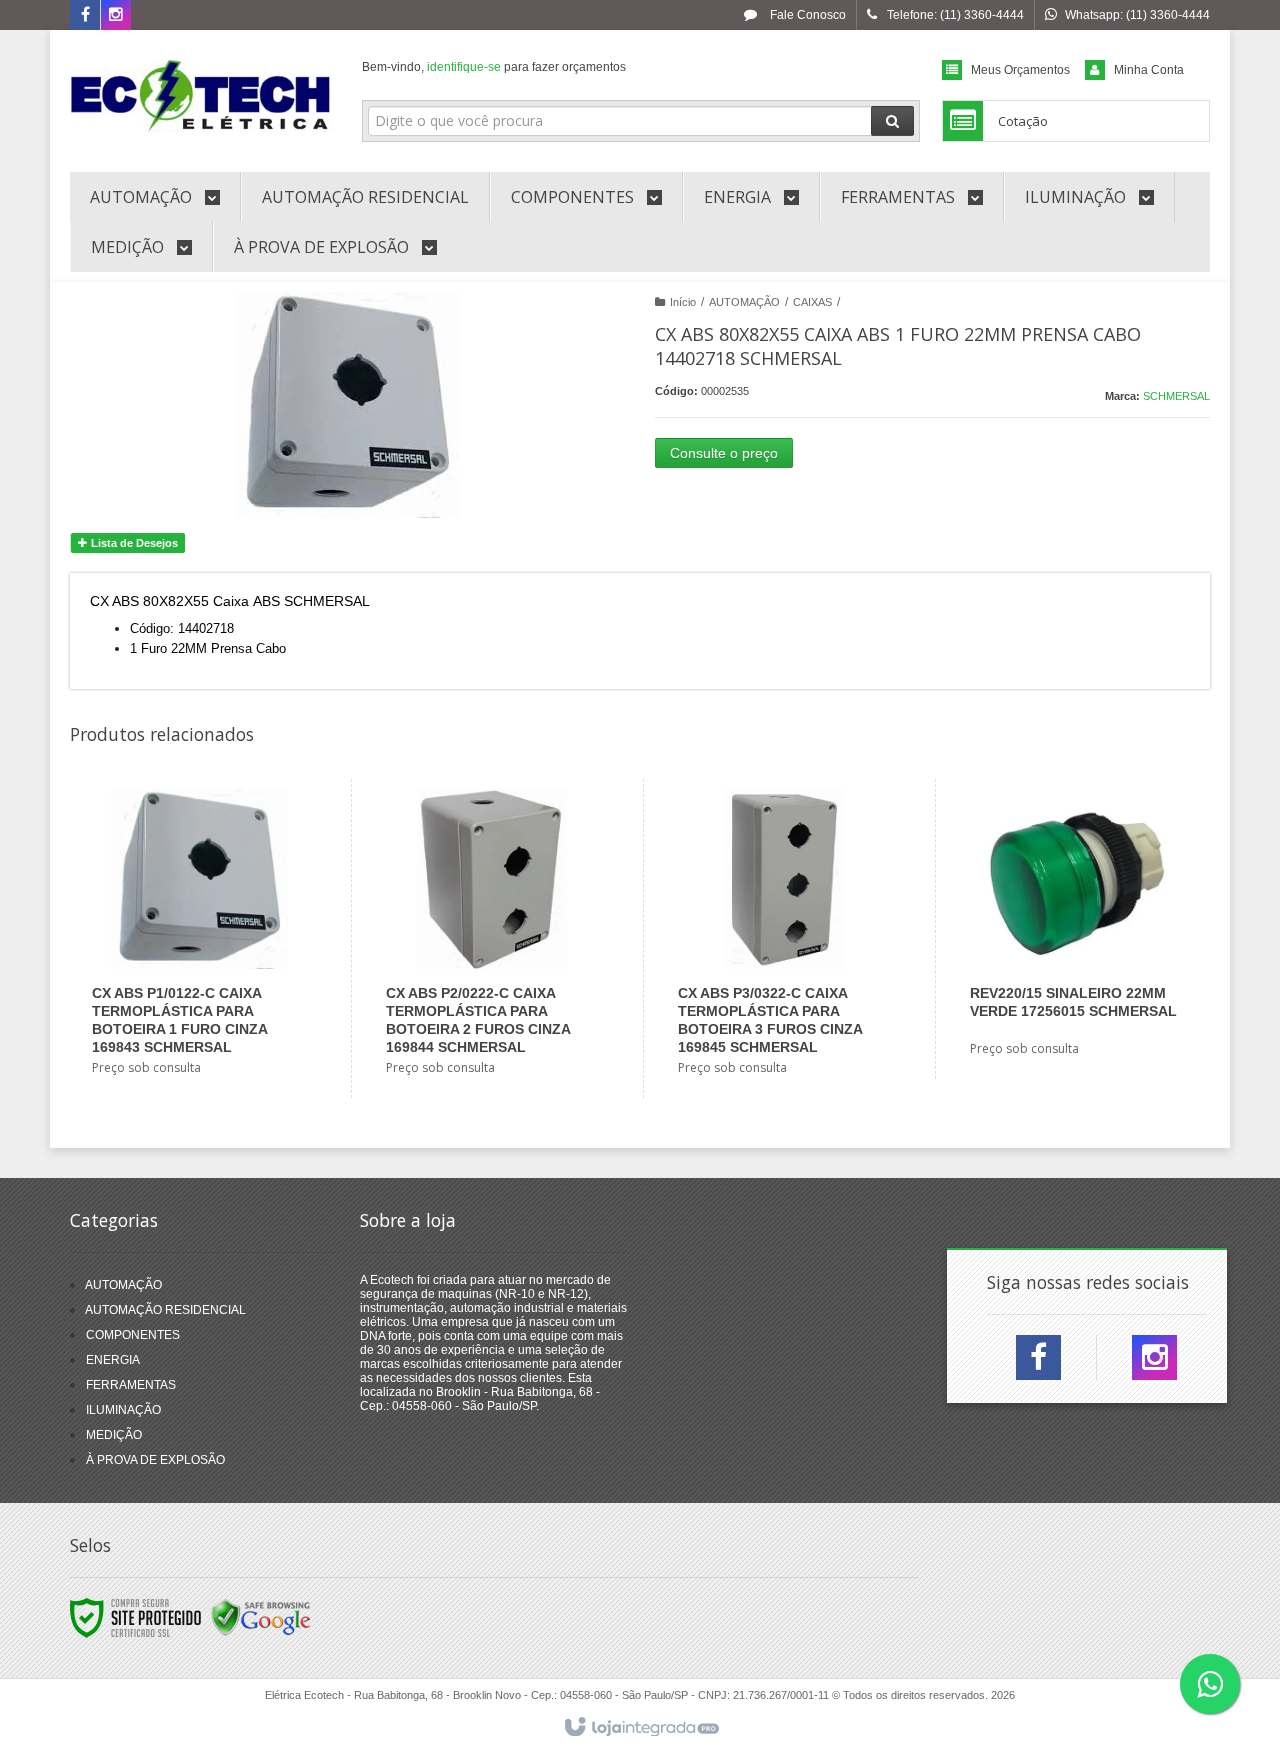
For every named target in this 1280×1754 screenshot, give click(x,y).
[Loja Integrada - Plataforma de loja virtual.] (640, 1728)
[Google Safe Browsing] (261, 1617)
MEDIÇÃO (114, 1435)
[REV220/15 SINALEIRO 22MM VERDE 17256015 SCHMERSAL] (1076, 929)
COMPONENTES (133, 1335)
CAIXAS (812, 302)
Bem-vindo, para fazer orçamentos (494, 67)
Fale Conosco (806, 15)
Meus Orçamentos (1020, 70)
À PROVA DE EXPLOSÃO (155, 1460)
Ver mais (211, 1008)
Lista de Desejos (133, 543)
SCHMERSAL (1176, 396)
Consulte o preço (724, 453)
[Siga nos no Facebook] (85, 16)
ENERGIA (113, 1360)
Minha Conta (1149, 70)
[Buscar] (892, 121)
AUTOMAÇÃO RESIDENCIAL (165, 1310)
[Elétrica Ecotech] (201, 96)
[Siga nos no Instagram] (116, 16)
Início (683, 302)
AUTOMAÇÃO (744, 302)
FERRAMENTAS (131, 1385)
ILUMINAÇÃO (123, 1410)
